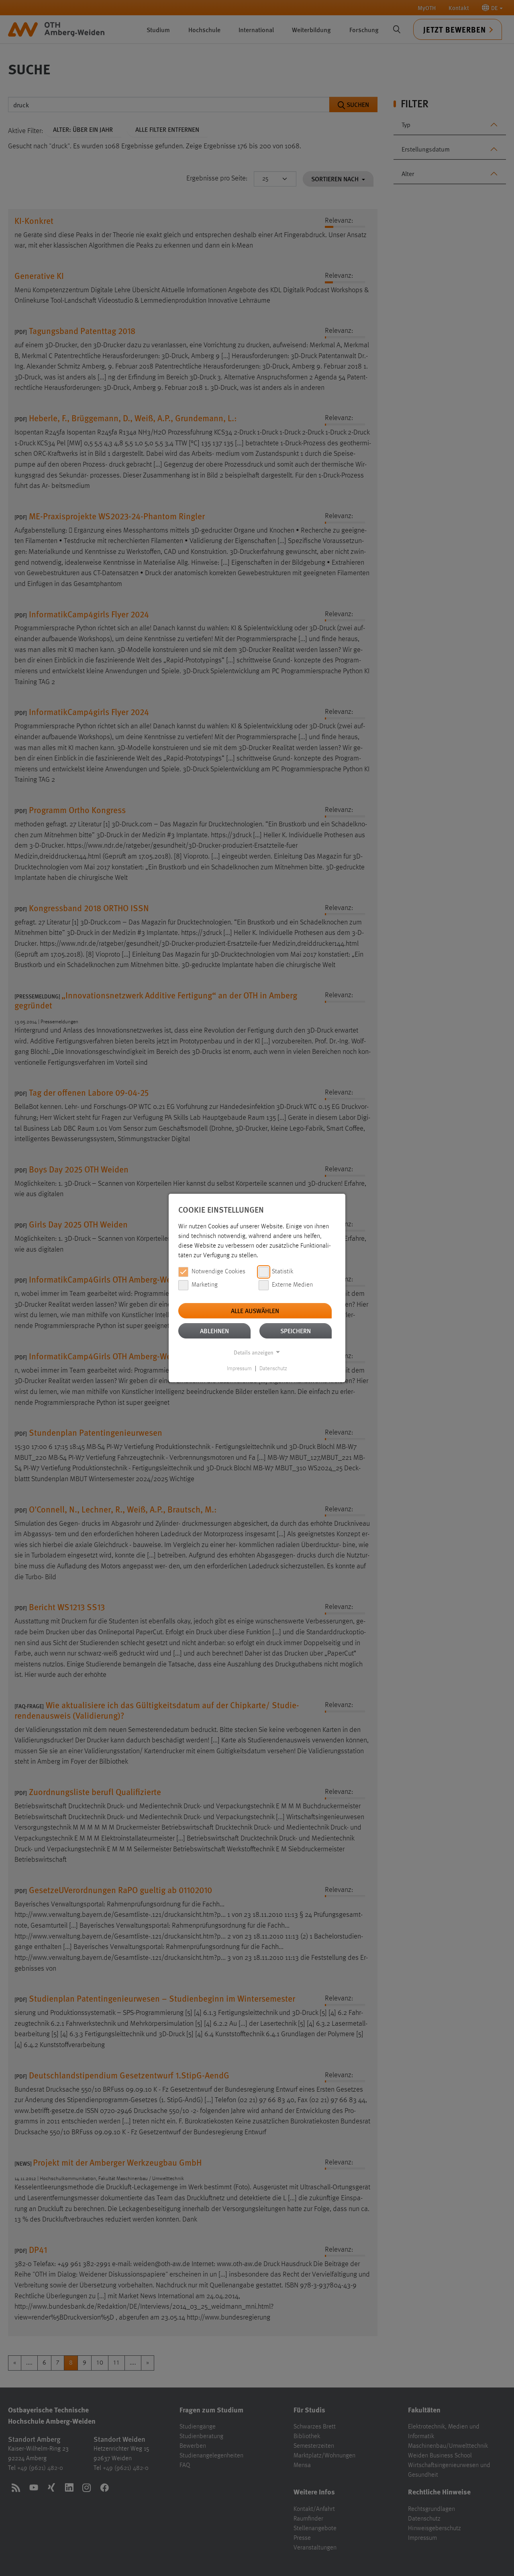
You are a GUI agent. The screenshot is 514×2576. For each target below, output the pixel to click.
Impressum (239, 1369)
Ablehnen (214, 1331)
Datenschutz (273, 1369)
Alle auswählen (255, 1311)
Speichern (296, 1331)
